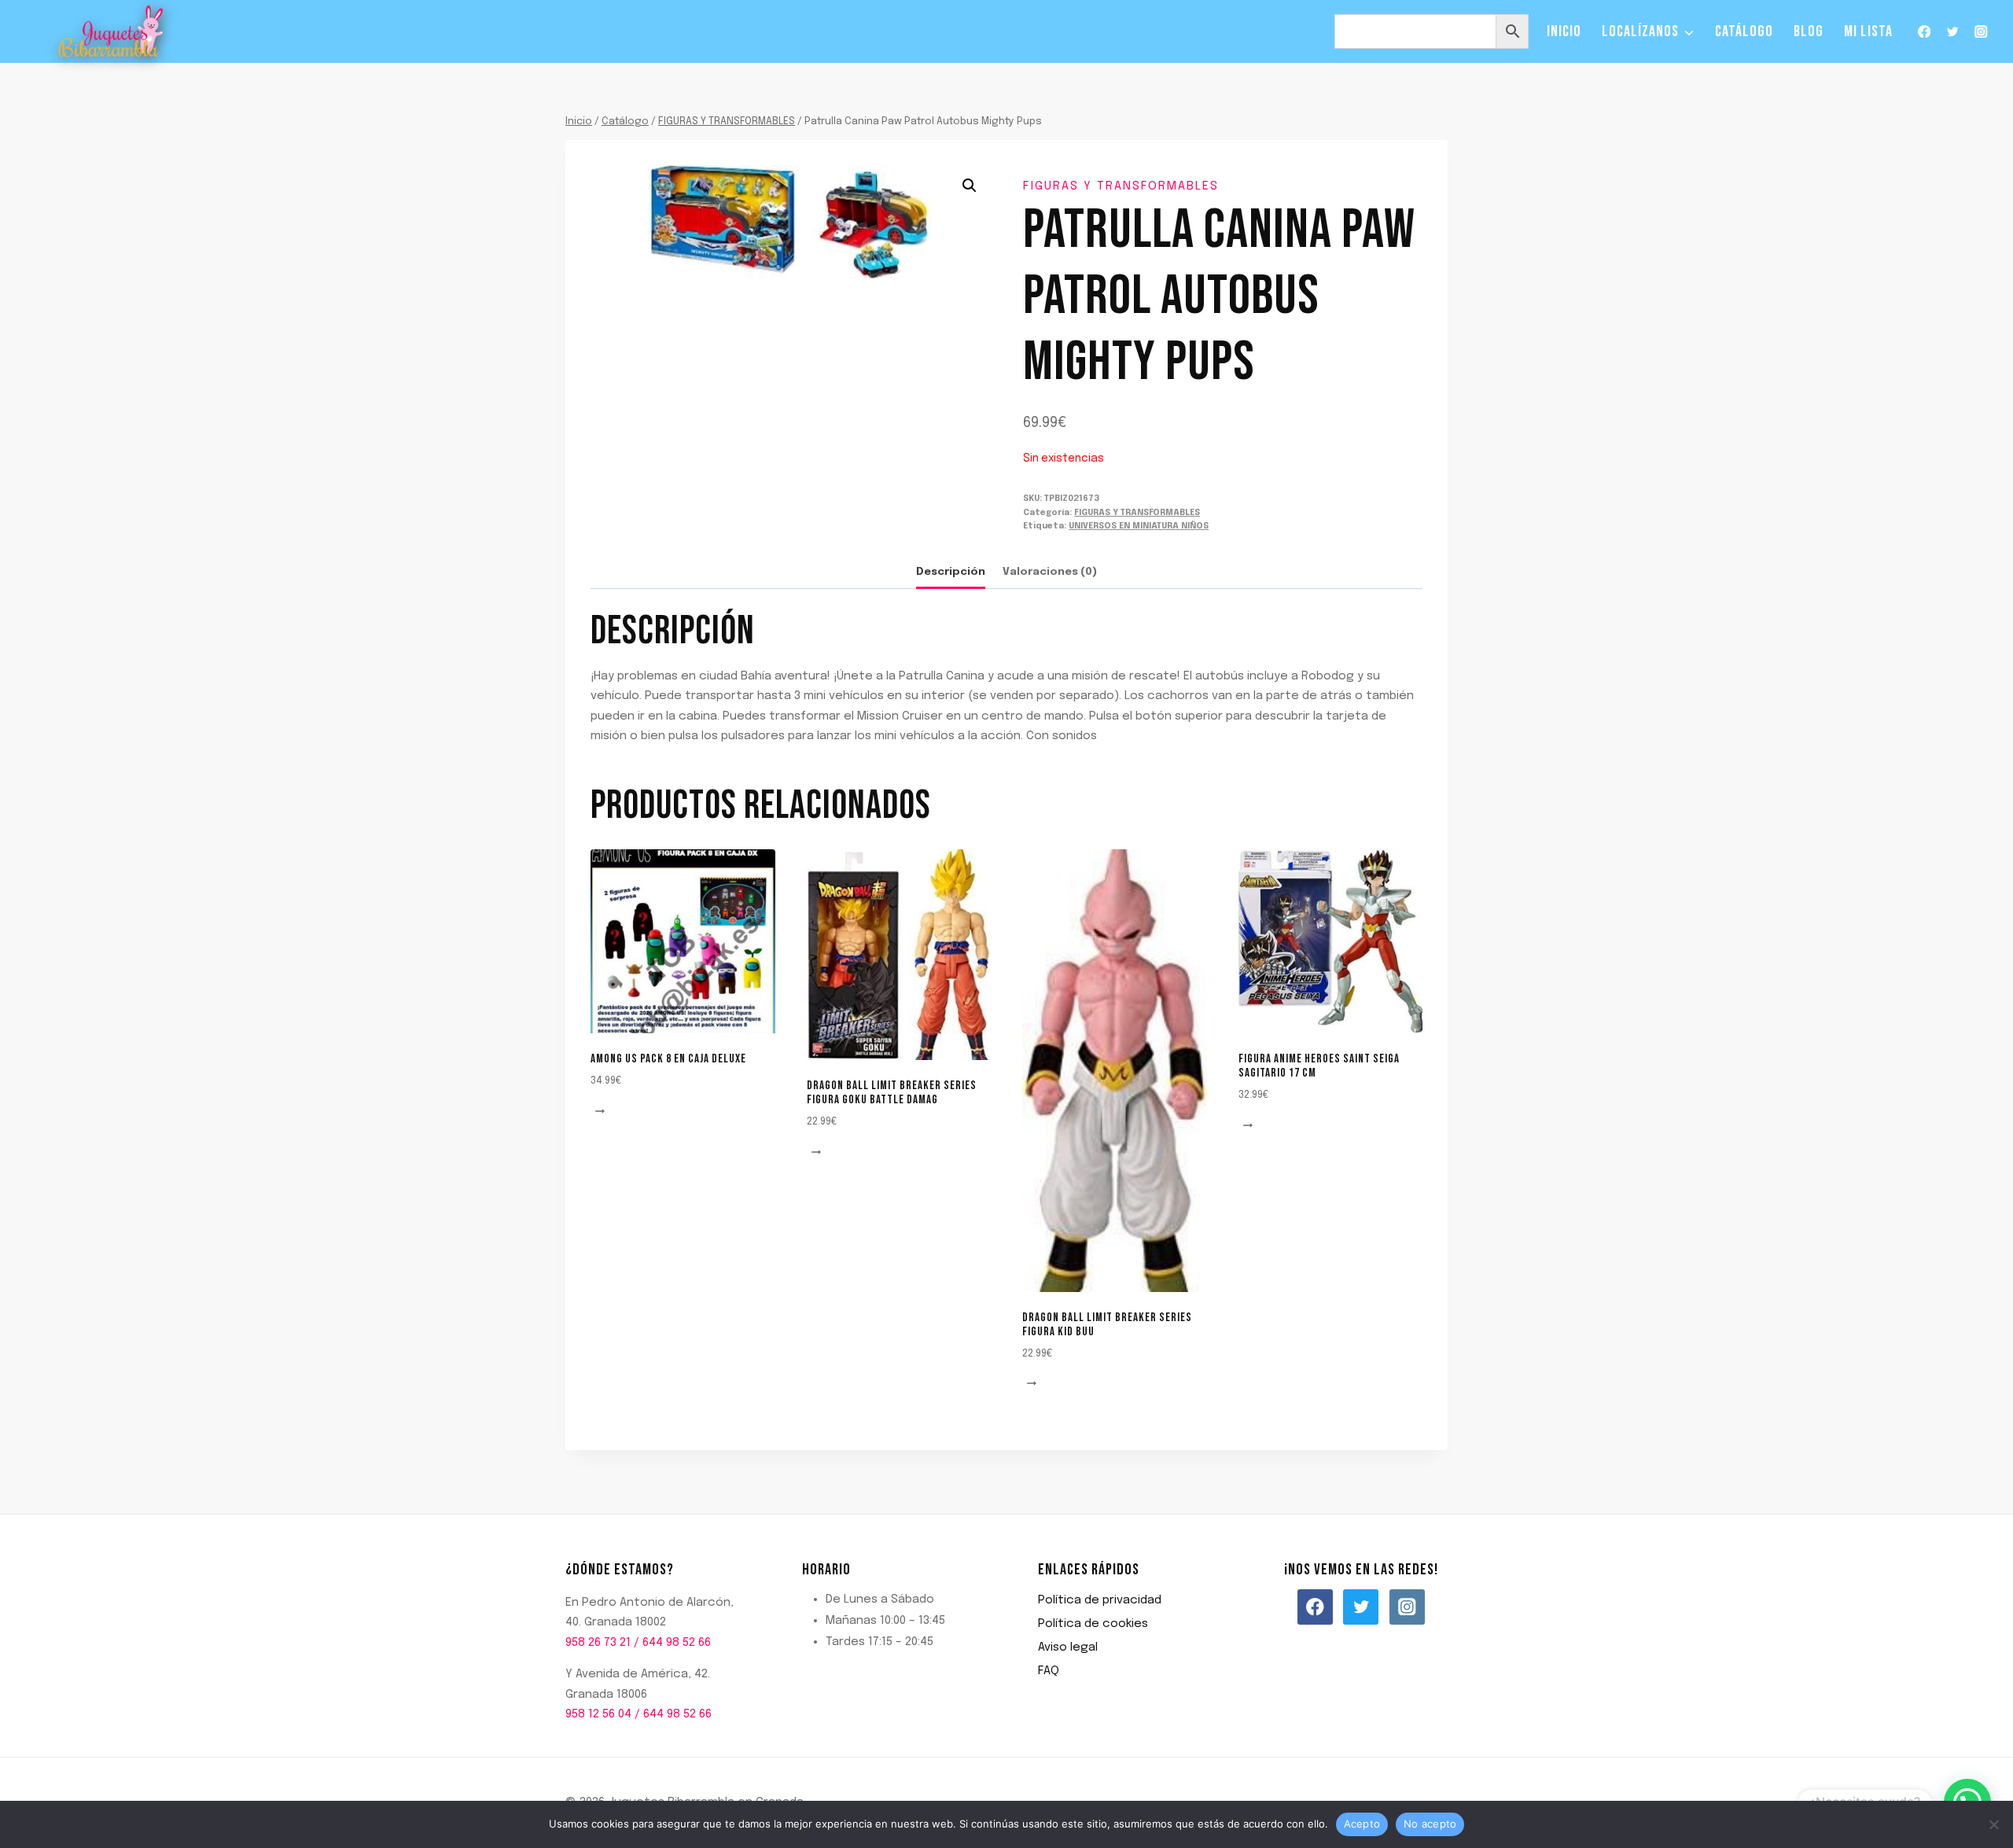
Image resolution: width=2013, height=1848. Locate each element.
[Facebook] (1924, 32)
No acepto (1430, 1824)
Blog (1809, 31)
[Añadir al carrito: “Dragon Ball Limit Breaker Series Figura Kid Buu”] (1034, 1384)
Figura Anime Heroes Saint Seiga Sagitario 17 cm (1319, 1066)
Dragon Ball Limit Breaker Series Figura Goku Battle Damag (892, 1093)
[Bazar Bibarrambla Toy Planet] (111, 32)
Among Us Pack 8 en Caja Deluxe (668, 1059)
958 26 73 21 (598, 1643)
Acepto (1362, 1824)
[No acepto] (1993, 1824)
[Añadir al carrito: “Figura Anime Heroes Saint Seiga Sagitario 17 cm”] (1250, 1126)
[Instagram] (1981, 32)
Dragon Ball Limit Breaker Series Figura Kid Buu (1107, 1325)
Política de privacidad (1100, 1600)
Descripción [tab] (951, 572)
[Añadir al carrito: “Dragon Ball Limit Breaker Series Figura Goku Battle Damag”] (819, 1152)
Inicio (1564, 31)
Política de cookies (1093, 1624)
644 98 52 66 (677, 1643)
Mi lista (1868, 31)
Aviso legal (1068, 1647)
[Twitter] (1953, 32)
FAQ (1049, 1671)
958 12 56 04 (598, 1714)
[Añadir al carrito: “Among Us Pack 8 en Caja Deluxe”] (602, 1112)
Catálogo (1744, 31)
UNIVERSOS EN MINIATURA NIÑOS (1139, 526)
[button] (970, 186)
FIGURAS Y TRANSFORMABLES (1121, 186)
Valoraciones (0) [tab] (1050, 572)
